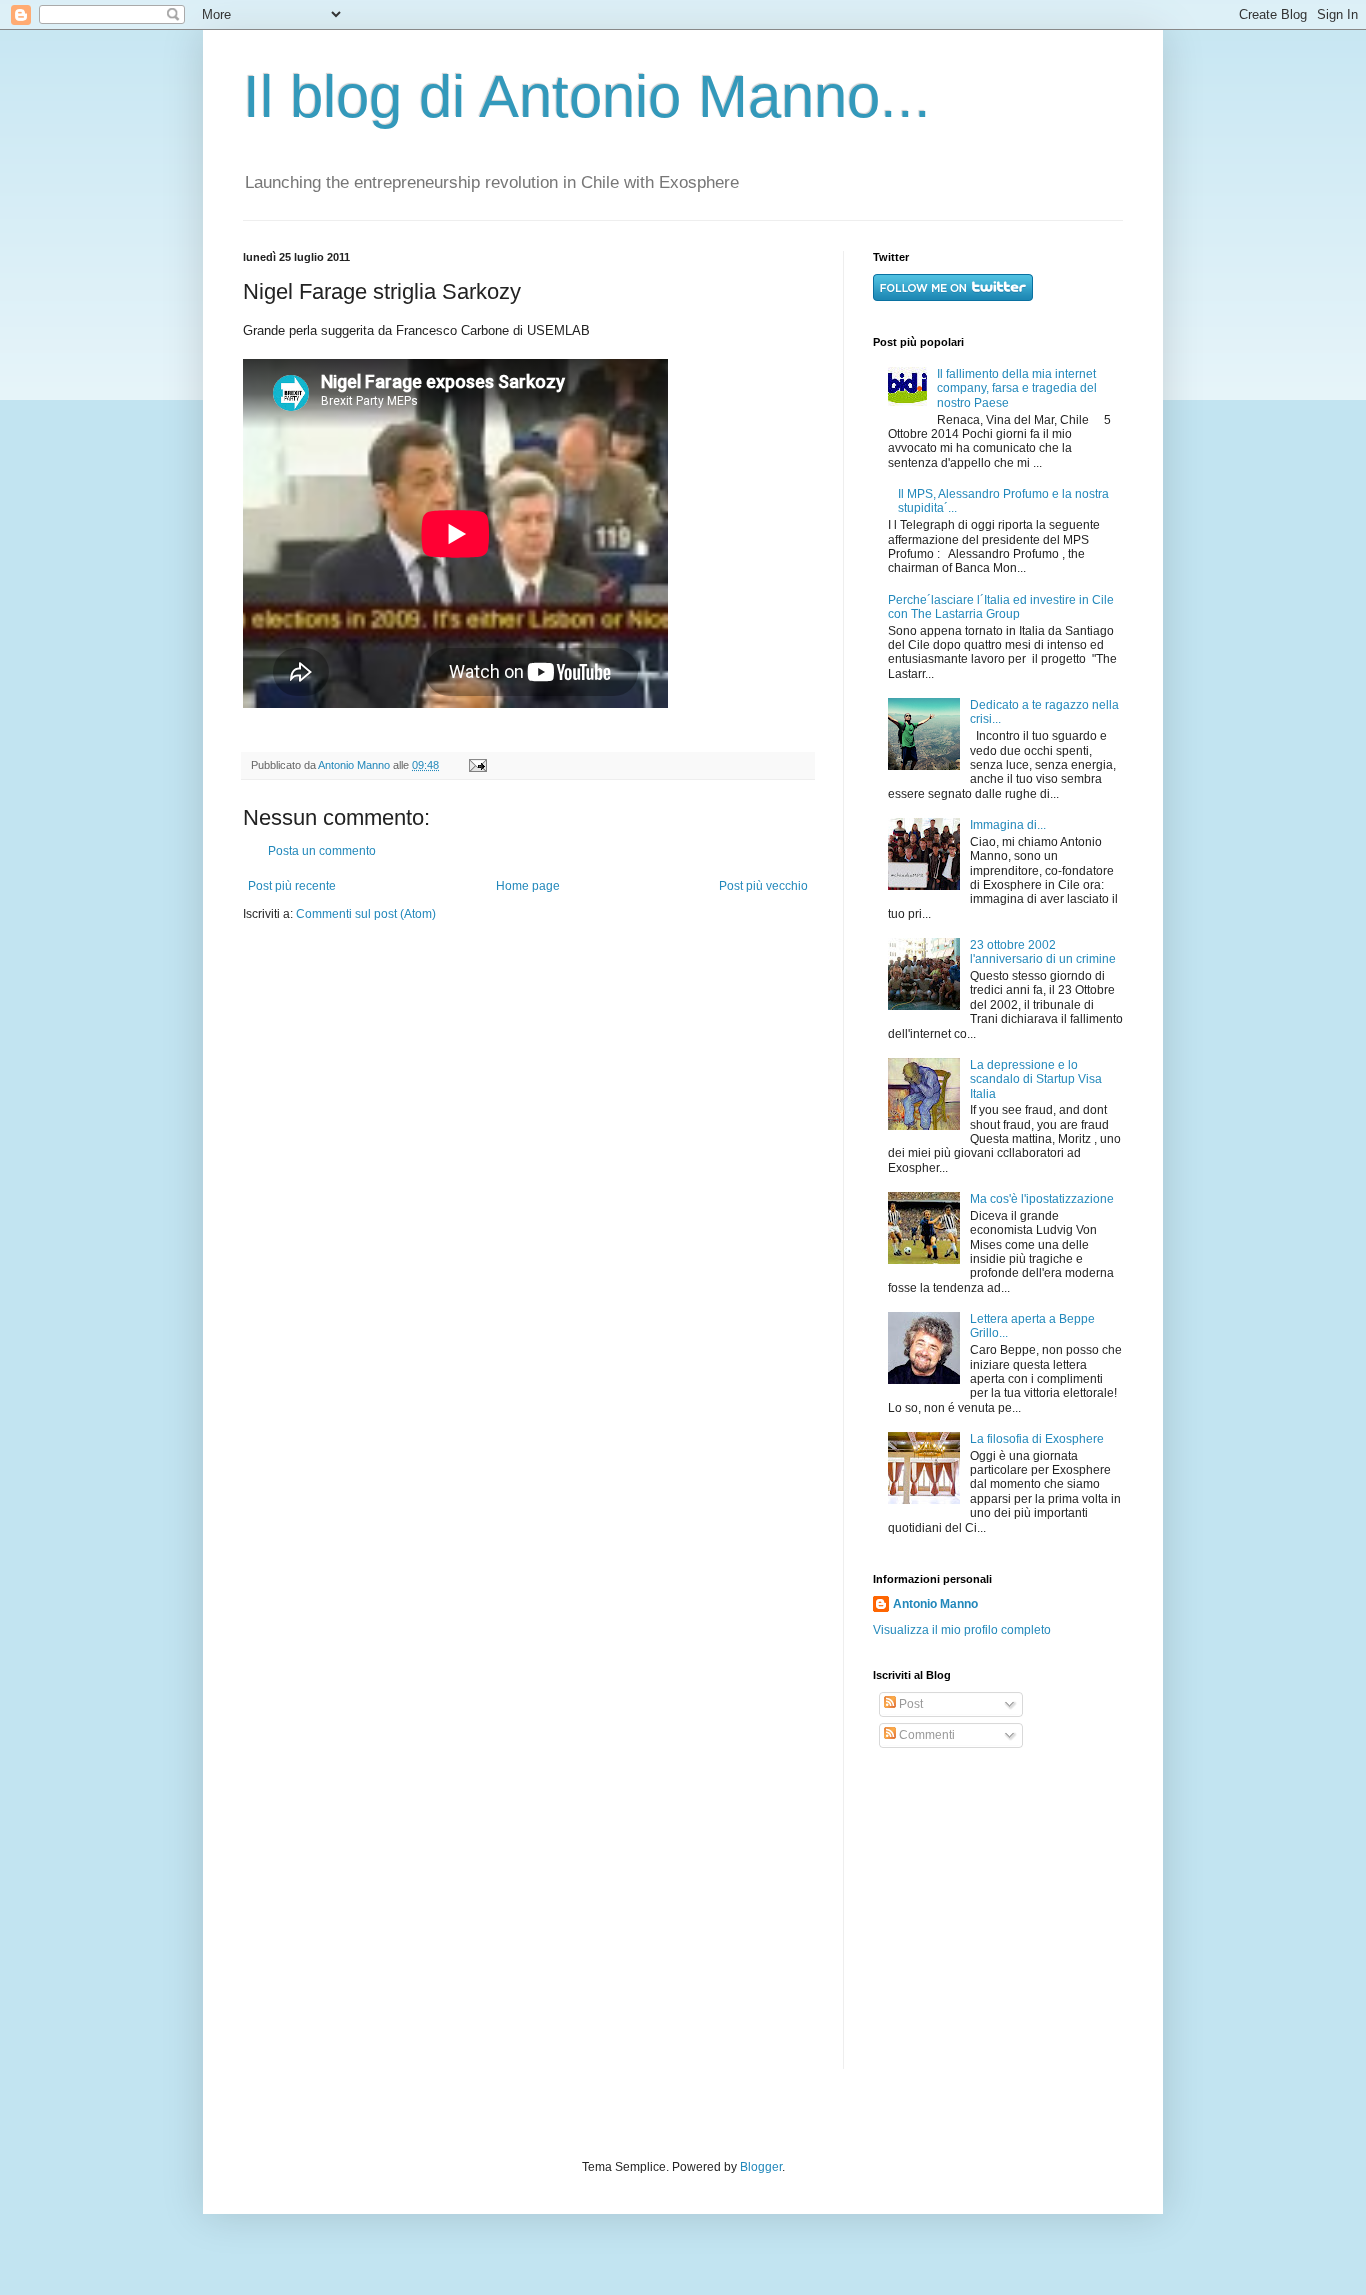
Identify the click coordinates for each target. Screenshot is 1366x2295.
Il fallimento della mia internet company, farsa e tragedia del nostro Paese (1017, 388)
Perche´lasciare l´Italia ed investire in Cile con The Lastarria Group (1001, 607)
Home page (528, 886)
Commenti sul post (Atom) (366, 914)
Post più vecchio (763, 886)
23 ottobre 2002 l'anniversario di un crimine (1043, 952)
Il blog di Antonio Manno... (587, 96)
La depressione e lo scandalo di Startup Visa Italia (1036, 1079)
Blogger (761, 2167)
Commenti (925, 1735)
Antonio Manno (355, 765)
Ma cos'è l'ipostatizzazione (1042, 1199)
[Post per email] (475, 765)
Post (909, 1704)
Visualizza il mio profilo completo (962, 1630)
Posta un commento (322, 851)
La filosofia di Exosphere (1037, 1439)
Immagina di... (1008, 825)
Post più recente (292, 886)
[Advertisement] (998, 1909)
